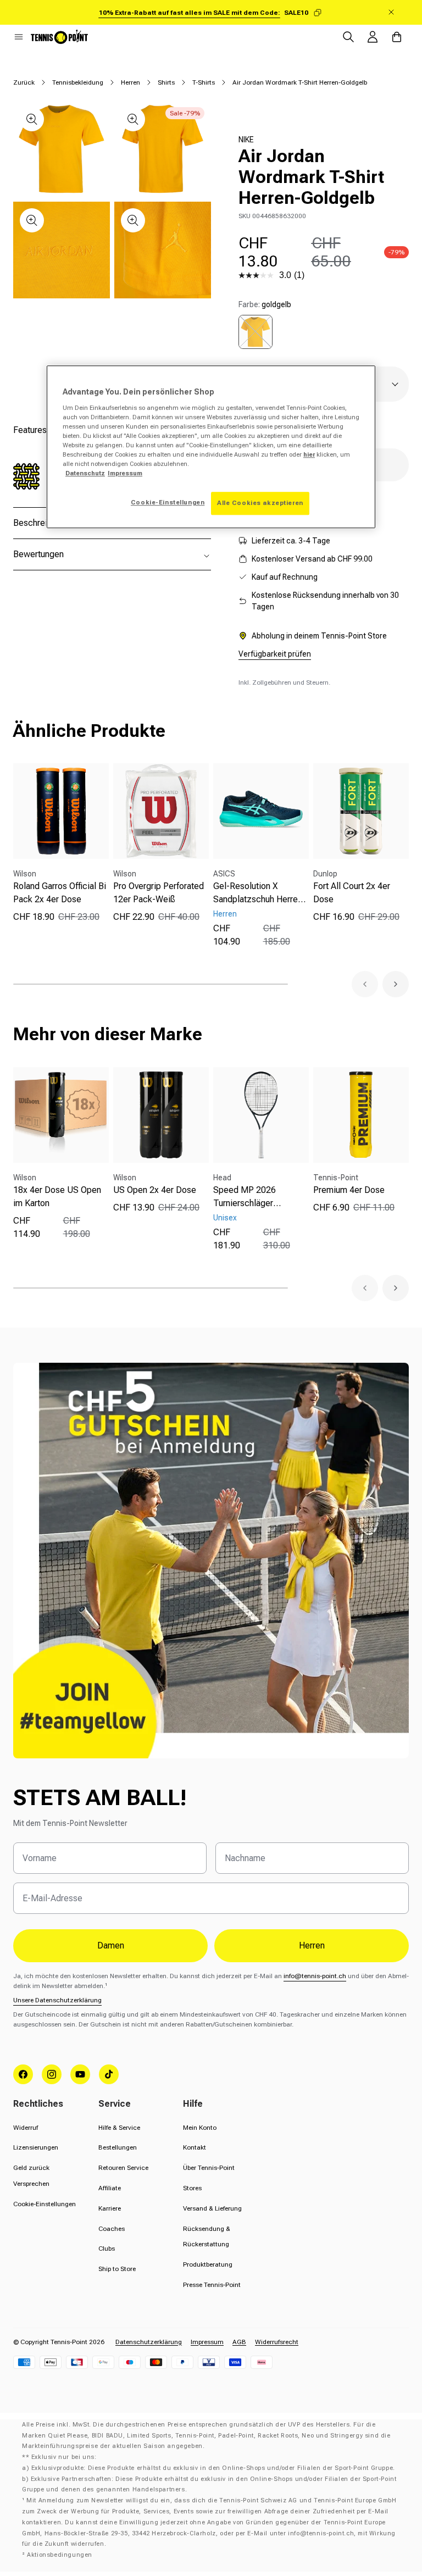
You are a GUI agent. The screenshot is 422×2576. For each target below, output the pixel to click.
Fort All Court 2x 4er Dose (352, 893)
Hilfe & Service (119, 2128)
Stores (192, 2188)
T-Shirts (204, 82)
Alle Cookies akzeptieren (260, 503)
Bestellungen (118, 2147)
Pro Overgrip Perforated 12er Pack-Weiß (159, 893)
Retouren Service (123, 2168)
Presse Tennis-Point (212, 2285)
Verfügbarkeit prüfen (275, 654)
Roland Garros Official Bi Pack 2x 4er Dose (60, 893)
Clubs (107, 2249)
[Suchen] (348, 37)
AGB (239, 2342)
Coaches (112, 2229)
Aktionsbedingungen (60, 2555)
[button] (19, 37)
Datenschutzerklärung (149, 2342)
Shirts (166, 82)
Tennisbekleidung (78, 82)
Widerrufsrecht (277, 2342)
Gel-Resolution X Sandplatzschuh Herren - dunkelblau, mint (260, 893)
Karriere (110, 2208)
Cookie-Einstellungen (45, 2204)
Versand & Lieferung (212, 2208)
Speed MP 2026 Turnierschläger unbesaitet (245, 1197)
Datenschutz (85, 473)
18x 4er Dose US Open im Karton (57, 1197)
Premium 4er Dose (349, 1190)
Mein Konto (200, 2128)
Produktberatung (208, 2264)
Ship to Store (117, 2269)
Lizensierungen (36, 2147)
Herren (131, 82)
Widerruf (26, 2128)
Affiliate (110, 2188)
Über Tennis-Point (209, 2168)
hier (309, 454)
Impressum (207, 2342)
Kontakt (195, 2147)
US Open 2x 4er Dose (155, 1190)
